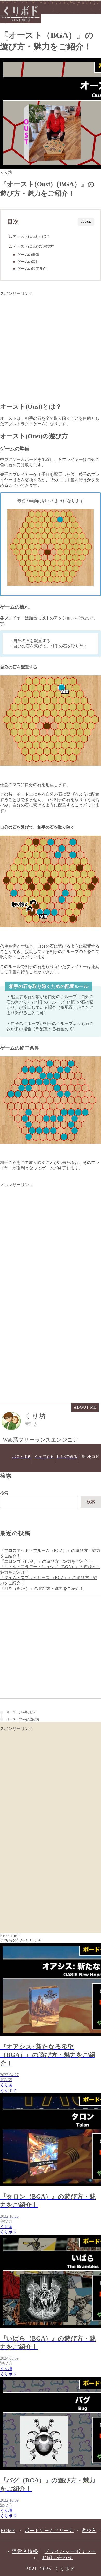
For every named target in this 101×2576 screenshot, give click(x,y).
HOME (8, 2531)
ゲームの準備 (28, 255)
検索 (4, 1493)
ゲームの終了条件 (32, 269)
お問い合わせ (57, 2558)
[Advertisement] (51, 347)
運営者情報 (25, 2551)
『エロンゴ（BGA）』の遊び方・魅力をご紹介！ (46, 1561)
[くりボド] (21, 22)
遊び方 (6, 21)
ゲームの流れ (28, 262)
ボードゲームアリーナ (49, 2531)
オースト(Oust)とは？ (31, 236)
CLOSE (86, 222)
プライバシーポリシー (70, 2551)
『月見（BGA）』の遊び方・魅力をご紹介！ (42, 1588)
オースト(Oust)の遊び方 (33, 246)
